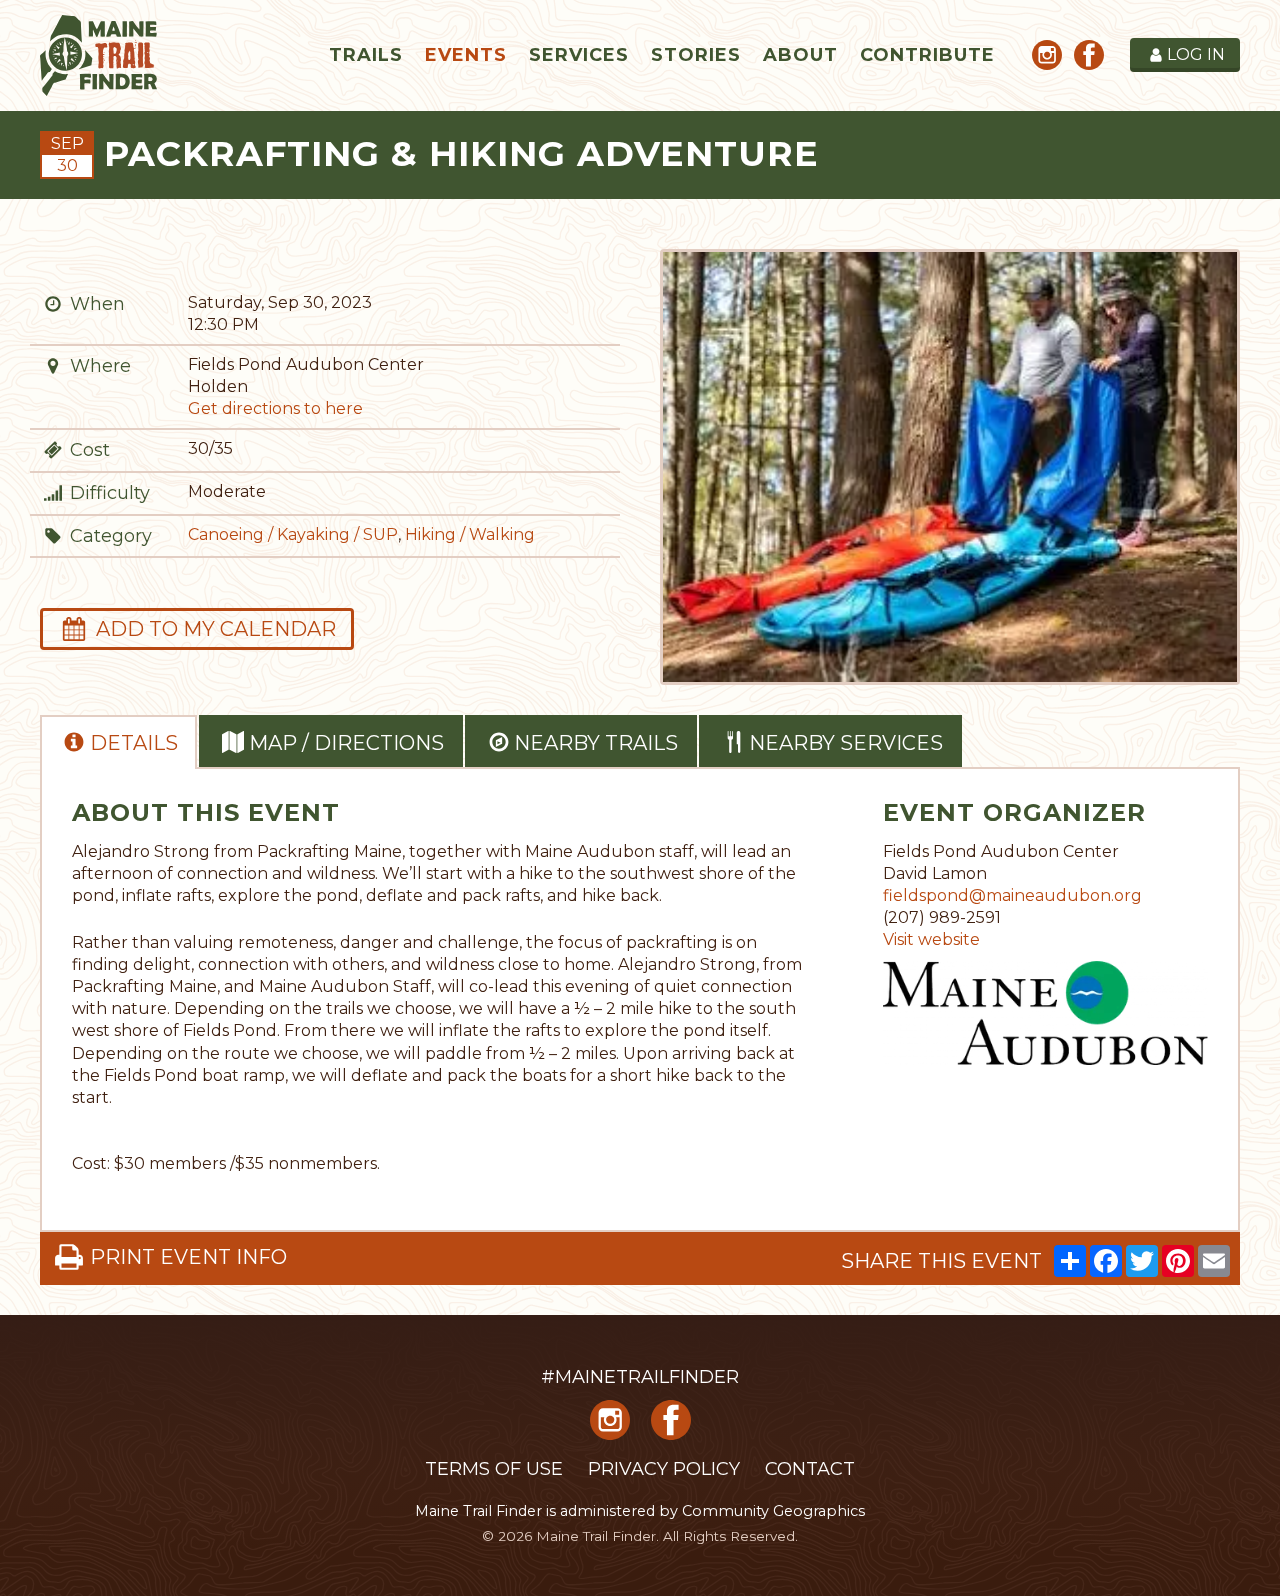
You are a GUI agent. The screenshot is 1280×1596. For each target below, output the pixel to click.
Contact (810, 1469)
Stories (696, 55)
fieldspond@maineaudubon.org (1012, 895)
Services (579, 55)
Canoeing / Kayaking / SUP (293, 534)
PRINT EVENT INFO (188, 1257)
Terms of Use (494, 1469)
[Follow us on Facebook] (1089, 58)
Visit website (931, 939)
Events (466, 55)
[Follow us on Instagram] (1047, 58)
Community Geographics (773, 1511)
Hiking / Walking (470, 534)
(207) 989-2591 (942, 917)
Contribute (927, 55)
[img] (53, 304)
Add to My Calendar (216, 629)
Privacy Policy (664, 1469)
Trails (366, 55)
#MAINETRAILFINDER (640, 1377)
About (800, 55)
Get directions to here (275, 408)
